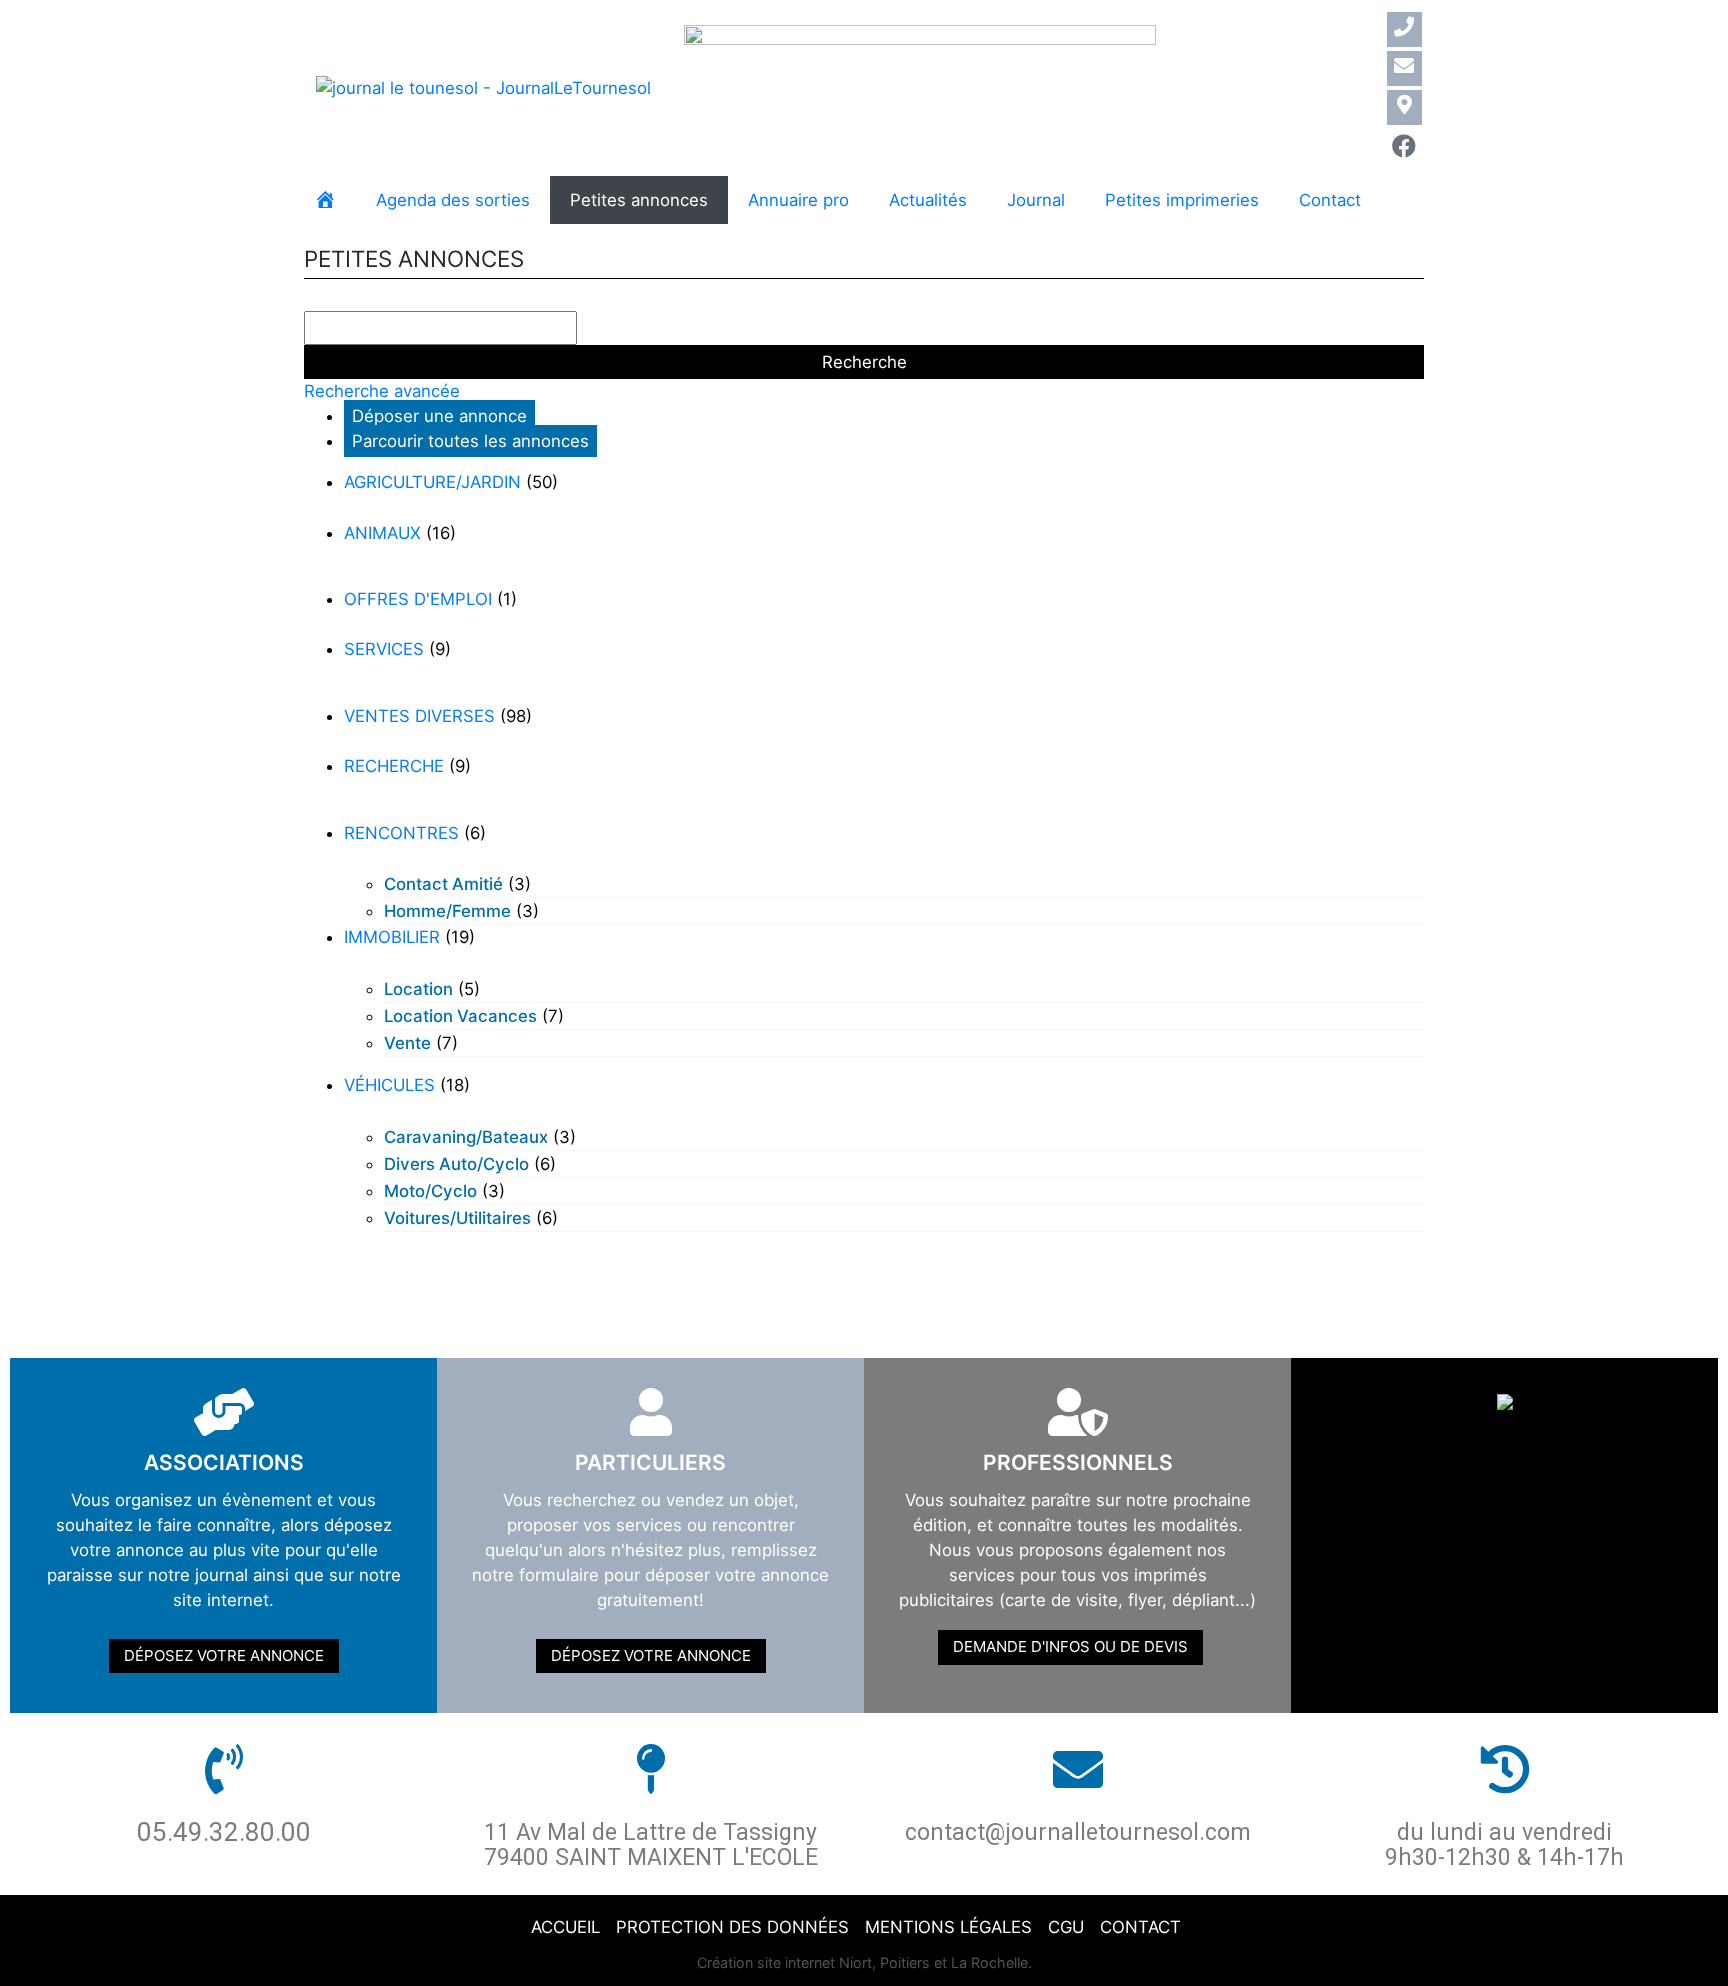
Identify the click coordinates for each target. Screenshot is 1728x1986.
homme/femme (447, 911)
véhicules (389, 1085)
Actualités (928, 200)
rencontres (401, 833)
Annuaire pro (798, 200)
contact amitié (443, 884)
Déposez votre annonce (224, 1655)
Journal (1036, 200)
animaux (382, 533)
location (418, 989)
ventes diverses (419, 716)
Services (384, 649)
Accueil (565, 1927)
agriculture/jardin (432, 482)
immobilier (392, 937)
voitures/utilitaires (457, 1218)
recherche (394, 766)
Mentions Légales (948, 1927)
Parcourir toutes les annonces (470, 441)
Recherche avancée (382, 391)
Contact (1330, 200)
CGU (1066, 1927)
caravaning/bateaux (466, 1137)
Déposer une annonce (439, 416)
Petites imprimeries (1182, 200)
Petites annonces (639, 200)
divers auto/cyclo (456, 1164)
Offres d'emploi (418, 599)
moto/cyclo (430, 1191)
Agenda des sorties (453, 200)
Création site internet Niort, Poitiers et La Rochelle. (864, 1962)
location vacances (460, 1016)
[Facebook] (1404, 146)
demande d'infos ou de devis (1070, 1646)
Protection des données (732, 1927)
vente (407, 1043)
